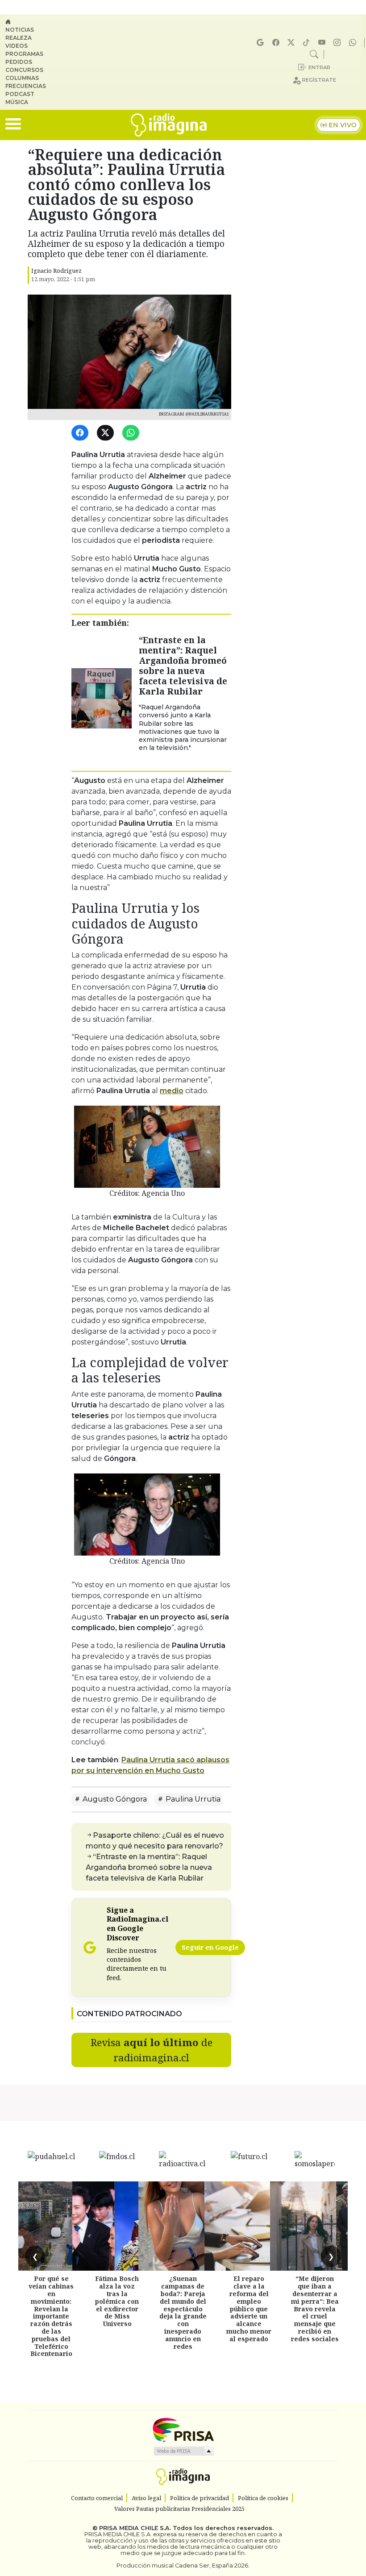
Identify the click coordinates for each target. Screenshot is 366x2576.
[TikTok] (308, 43)
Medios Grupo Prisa (183, 2451)
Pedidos (19, 62)
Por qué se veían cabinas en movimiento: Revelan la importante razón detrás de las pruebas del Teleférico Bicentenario (51, 2316)
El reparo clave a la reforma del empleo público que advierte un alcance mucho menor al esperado (249, 2308)
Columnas (22, 78)
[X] (292, 43)
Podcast (20, 94)
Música (17, 102)
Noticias (20, 30)
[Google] (262, 43)
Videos (17, 46)
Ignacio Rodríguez (56, 271)
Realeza (19, 38)
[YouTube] (323, 43)
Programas (24, 54)
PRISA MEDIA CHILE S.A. (135, 2528)
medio (172, 1091)
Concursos (24, 70)
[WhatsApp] (132, 433)
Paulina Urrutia (192, 1799)
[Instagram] (338, 43)
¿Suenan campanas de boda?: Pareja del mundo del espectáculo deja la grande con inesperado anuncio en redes (183, 2312)
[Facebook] (277, 43)
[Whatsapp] (354, 43)
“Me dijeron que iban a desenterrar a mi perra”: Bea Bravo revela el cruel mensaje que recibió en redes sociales (315, 2308)
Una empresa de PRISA (183, 2429)
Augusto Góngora (114, 1799)
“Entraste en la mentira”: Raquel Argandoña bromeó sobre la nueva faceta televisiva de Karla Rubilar (183, 666)
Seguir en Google (210, 1947)
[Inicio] (29, 22)
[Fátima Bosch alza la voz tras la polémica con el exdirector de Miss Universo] (117, 2226)
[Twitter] (107, 433)
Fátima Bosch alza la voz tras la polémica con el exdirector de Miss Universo (117, 2301)
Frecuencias (26, 86)
